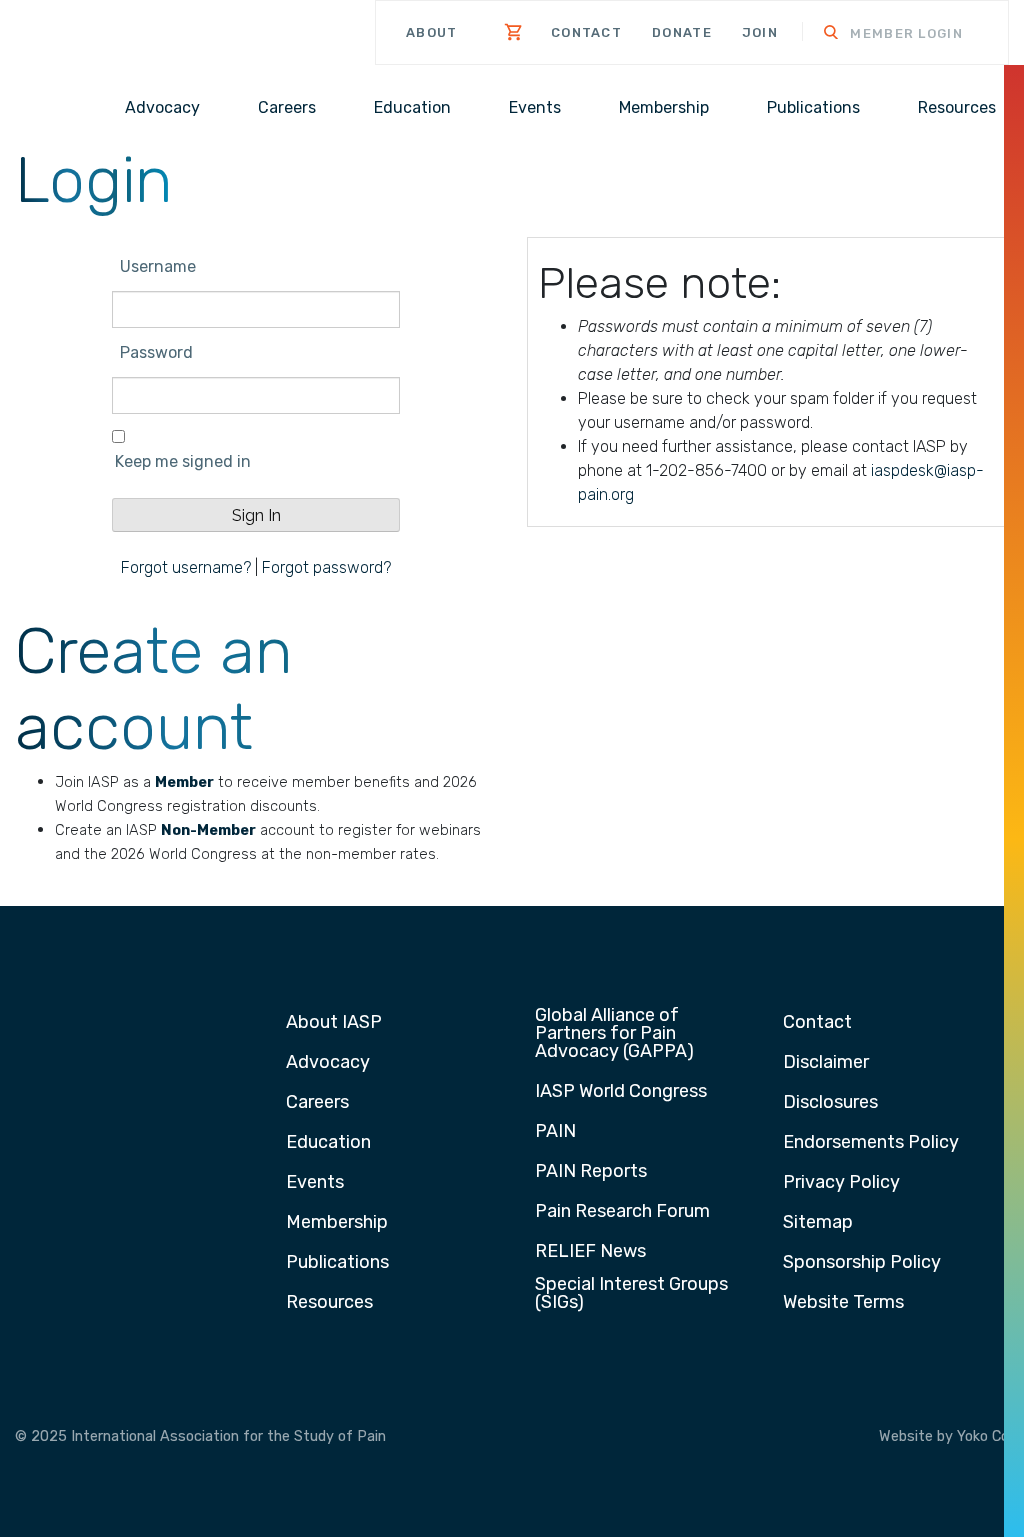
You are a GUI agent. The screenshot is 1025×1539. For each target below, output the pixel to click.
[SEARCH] (818, 34)
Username (158, 266)
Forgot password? (326, 567)
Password (156, 352)
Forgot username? (186, 567)
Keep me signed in (183, 461)
